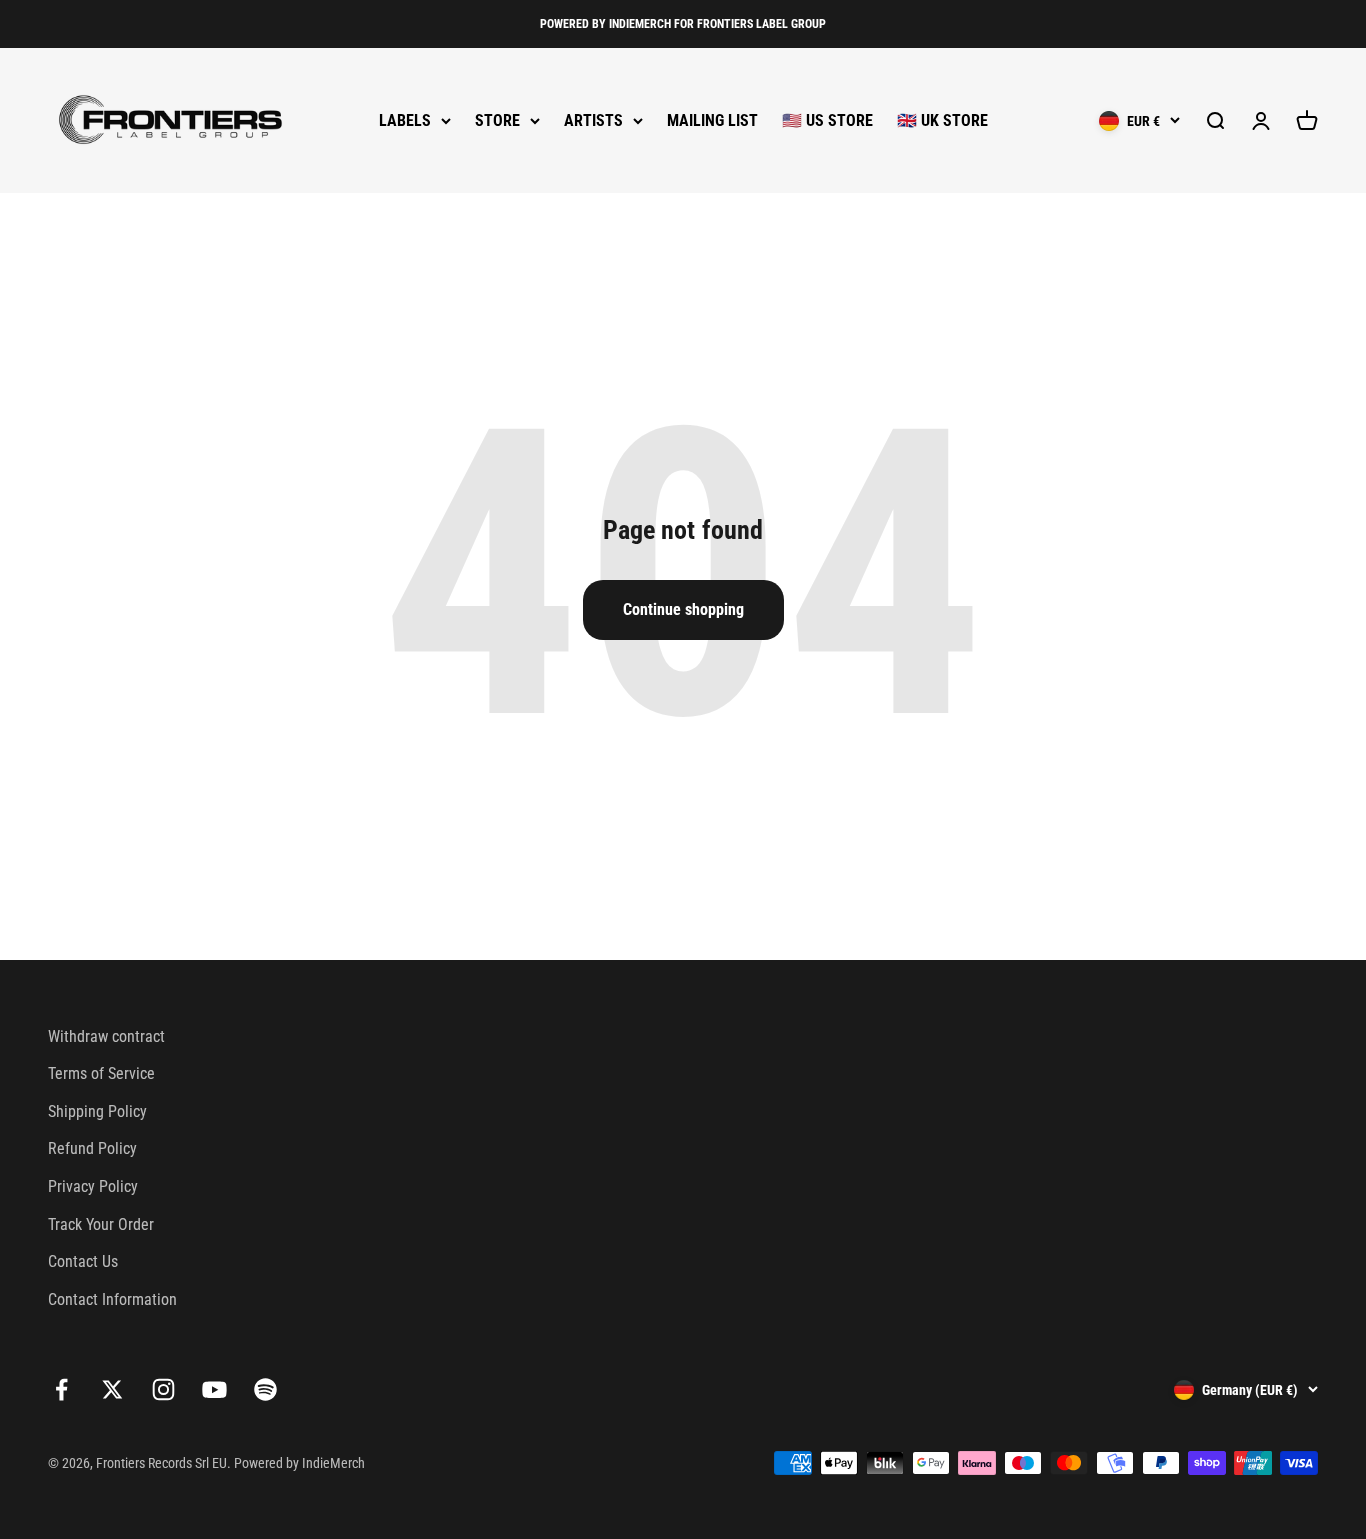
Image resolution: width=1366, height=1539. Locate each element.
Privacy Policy (93, 1186)
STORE (497, 120)
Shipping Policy (97, 1111)
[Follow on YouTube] (214, 1389)
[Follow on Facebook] (61, 1389)
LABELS (405, 120)
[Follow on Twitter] (112, 1389)
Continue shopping (683, 609)
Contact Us (83, 1261)
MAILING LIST (712, 120)
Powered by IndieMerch (299, 1463)
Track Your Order (101, 1224)
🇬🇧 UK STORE (942, 120)
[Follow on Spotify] (265, 1389)
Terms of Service (101, 1073)
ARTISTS (593, 120)
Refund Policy (92, 1148)
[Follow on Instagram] (163, 1389)
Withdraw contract (106, 1036)
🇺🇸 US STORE (827, 120)
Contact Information (112, 1299)
